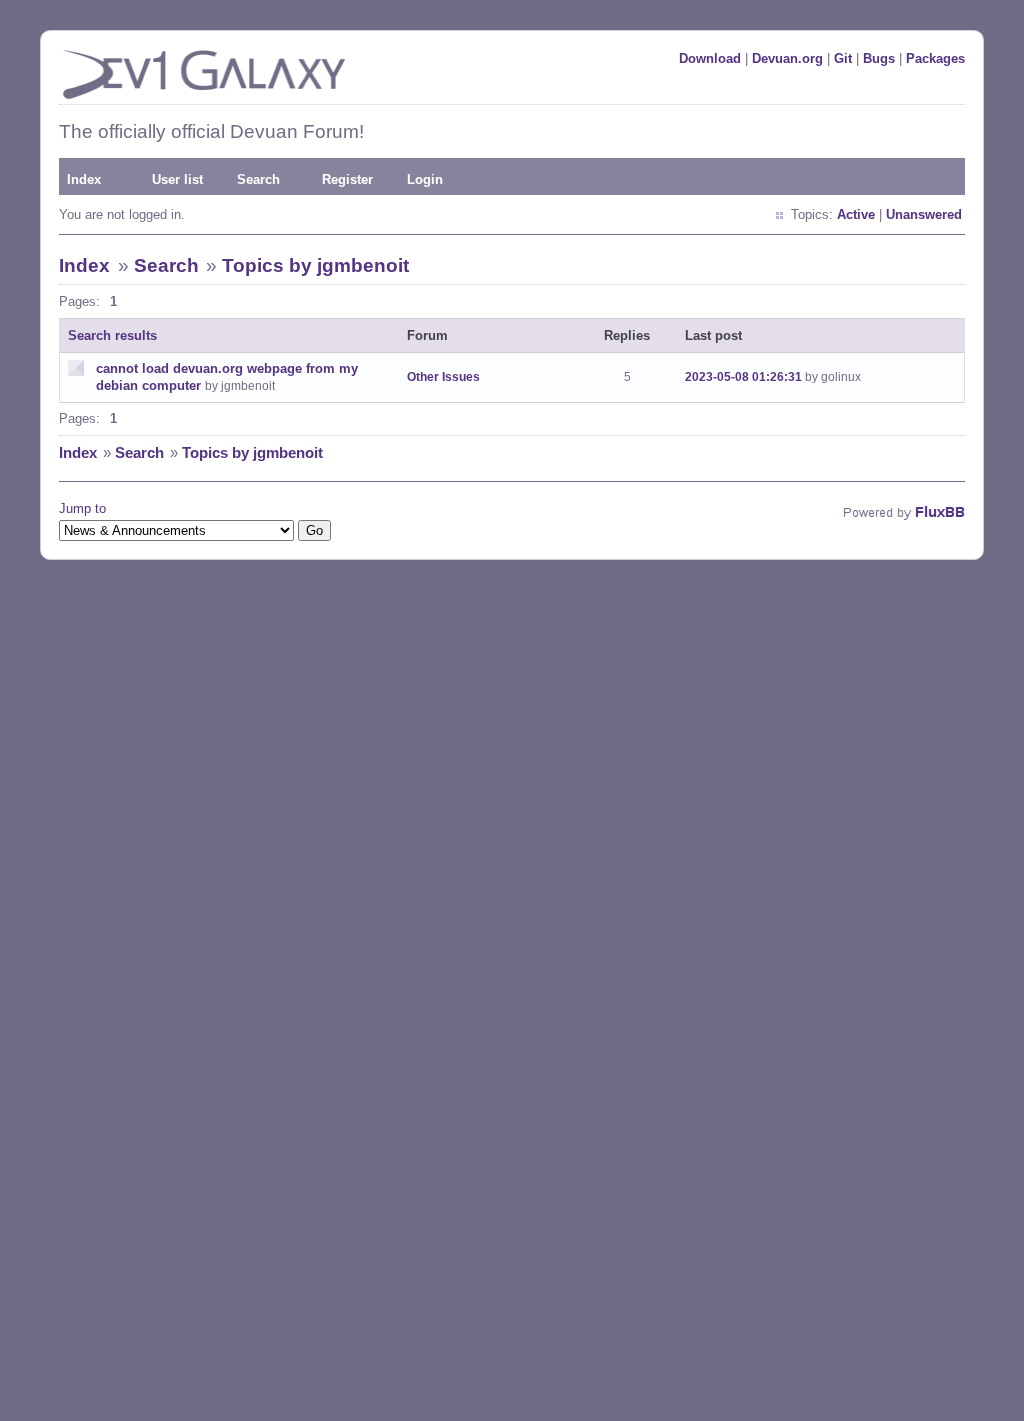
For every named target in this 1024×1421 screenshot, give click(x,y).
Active (856, 214)
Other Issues (443, 377)
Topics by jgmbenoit (315, 265)
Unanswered (924, 214)
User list (177, 179)
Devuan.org (787, 58)
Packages (935, 58)
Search (258, 179)
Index (84, 179)
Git (843, 58)
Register (347, 179)
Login (425, 179)
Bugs (879, 58)
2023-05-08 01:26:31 (743, 377)
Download (710, 58)
